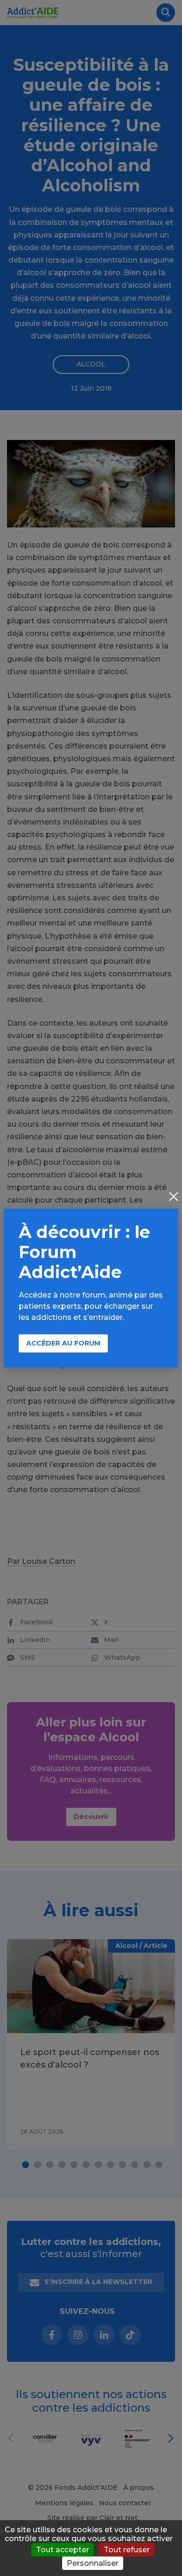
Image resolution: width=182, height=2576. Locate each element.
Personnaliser (93, 2563)
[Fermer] (174, 1197)
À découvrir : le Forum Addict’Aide (84, 1252)
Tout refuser (127, 2550)
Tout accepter (63, 2550)
